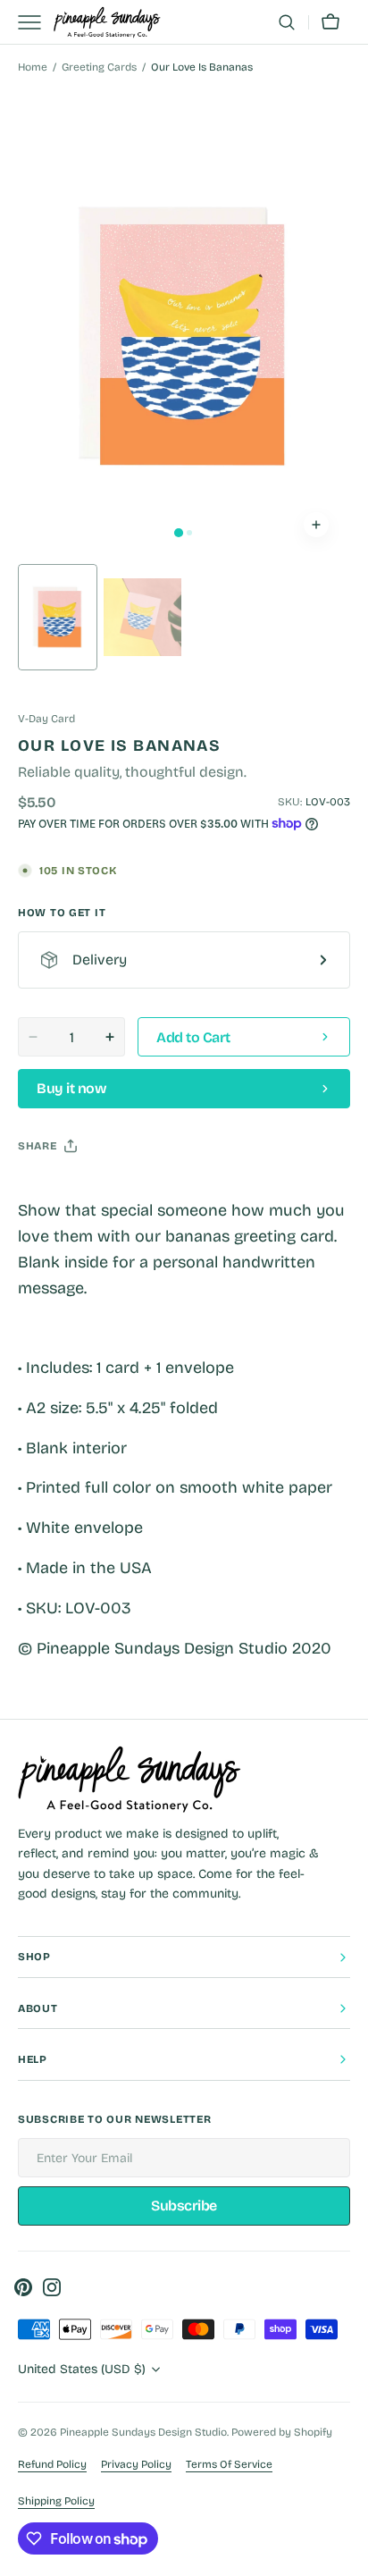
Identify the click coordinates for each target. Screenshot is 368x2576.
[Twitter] (46, 1191)
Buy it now (71, 1088)
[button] (287, 22)
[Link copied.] (148, 1191)
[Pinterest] (114, 1191)
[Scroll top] (347, 2555)
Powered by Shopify (282, 2432)
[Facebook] (80, 1191)
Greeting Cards (99, 67)
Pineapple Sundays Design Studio (143, 2432)
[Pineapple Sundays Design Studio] (107, 23)
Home (33, 67)
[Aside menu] (36, 22)
